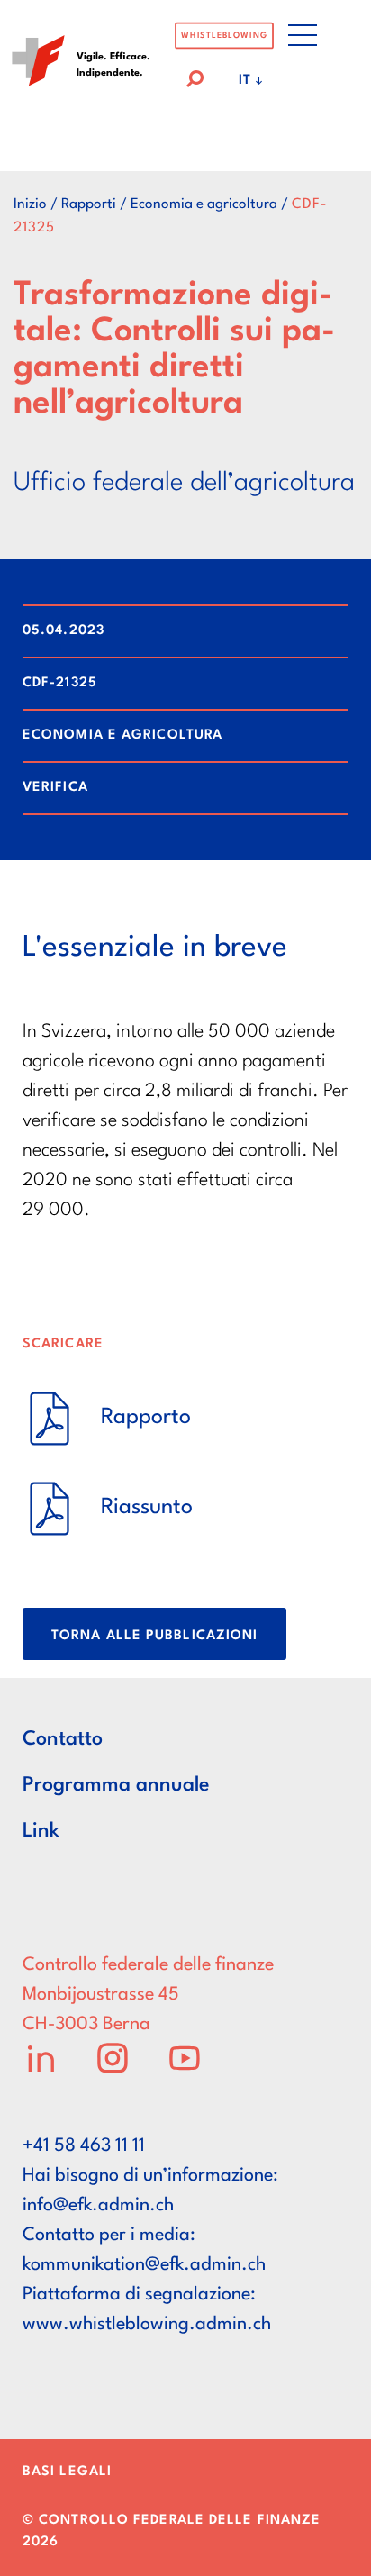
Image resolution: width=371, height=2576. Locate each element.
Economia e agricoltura (204, 204)
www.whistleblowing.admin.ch (147, 2325)
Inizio (30, 204)
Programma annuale (116, 1785)
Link (41, 1831)
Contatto (63, 1739)
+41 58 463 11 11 (84, 2146)
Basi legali (67, 2472)
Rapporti (89, 204)
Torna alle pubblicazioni (154, 1636)
